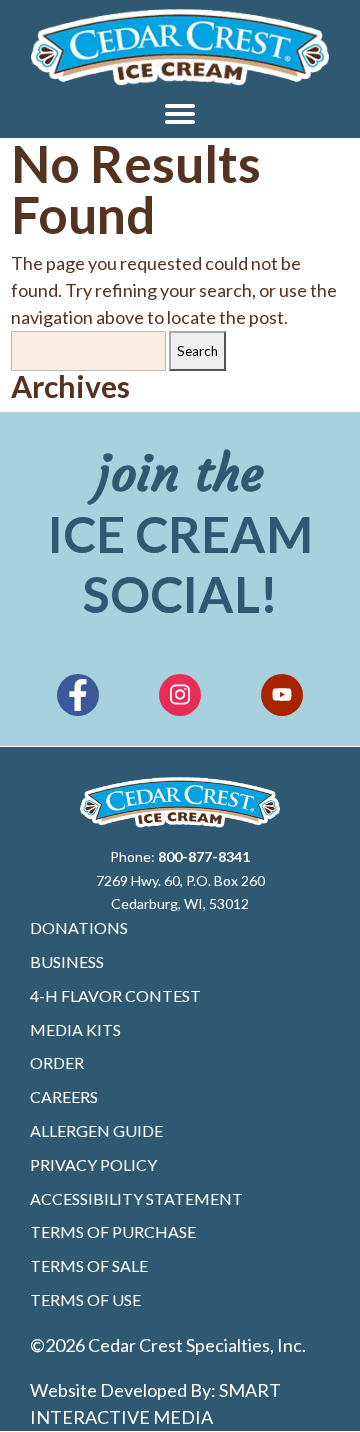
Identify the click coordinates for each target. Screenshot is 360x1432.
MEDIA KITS (75, 1029)
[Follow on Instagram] (180, 695)
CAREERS (64, 1096)
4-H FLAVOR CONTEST (115, 995)
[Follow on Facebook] (78, 695)
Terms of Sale (89, 1265)
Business (67, 961)
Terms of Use (85, 1299)
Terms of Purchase (113, 1231)
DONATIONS (79, 927)
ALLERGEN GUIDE (96, 1130)
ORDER (57, 1062)
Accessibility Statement (136, 1198)
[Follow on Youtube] (282, 695)
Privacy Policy (93, 1164)
